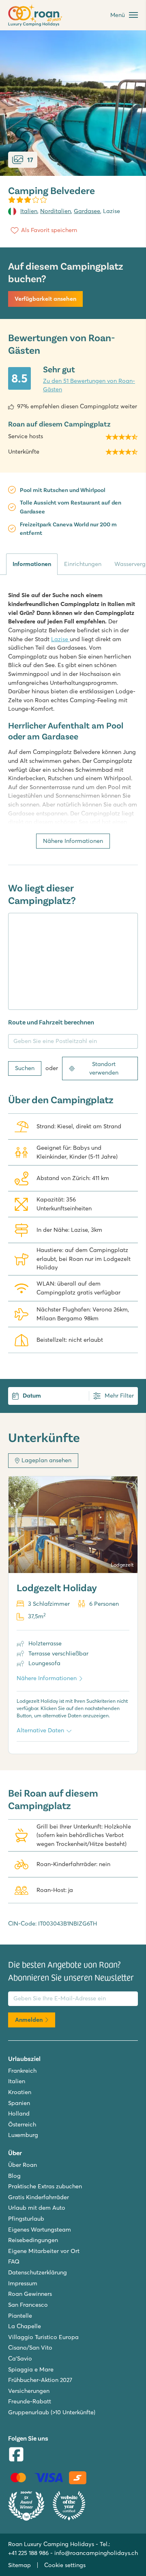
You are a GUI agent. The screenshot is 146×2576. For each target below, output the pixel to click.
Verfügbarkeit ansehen (45, 299)
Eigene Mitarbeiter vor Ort (44, 2251)
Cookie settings (65, 2565)
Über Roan (23, 2165)
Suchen (25, 1068)
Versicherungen (29, 2391)
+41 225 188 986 (28, 2553)
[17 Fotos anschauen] (73, 103)
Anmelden (29, 2020)
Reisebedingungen (33, 2240)
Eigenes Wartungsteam (40, 2230)
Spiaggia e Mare (31, 2369)
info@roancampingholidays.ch (96, 2553)
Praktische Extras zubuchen (45, 2186)
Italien (29, 211)
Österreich (22, 2124)
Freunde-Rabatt (30, 2401)
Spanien (19, 2103)
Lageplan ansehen (46, 1460)
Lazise (60, 639)
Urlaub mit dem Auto (37, 2208)
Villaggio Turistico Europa (43, 2337)
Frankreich (22, 2071)
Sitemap (19, 2565)
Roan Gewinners (30, 2294)
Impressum (23, 2283)
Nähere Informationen (73, 841)
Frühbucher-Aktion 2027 (40, 2380)
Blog (14, 2176)
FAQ (14, 2261)
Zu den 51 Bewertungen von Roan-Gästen (89, 385)
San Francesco (28, 2305)
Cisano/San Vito (30, 2348)
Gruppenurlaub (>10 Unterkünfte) (52, 2412)
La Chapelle (25, 2326)
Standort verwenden (104, 1068)
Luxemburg (23, 2135)
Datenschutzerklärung (38, 2272)
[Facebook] (16, 2455)
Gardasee (87, 211)
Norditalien (56, 211)
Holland (19, 2114)
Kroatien (20, 2092)
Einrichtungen (83, 564)
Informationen (32, 564)
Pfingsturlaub (26, 2219)
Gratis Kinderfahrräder (39, 2197)
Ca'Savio (20, 2359)
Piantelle (20, 2316)
